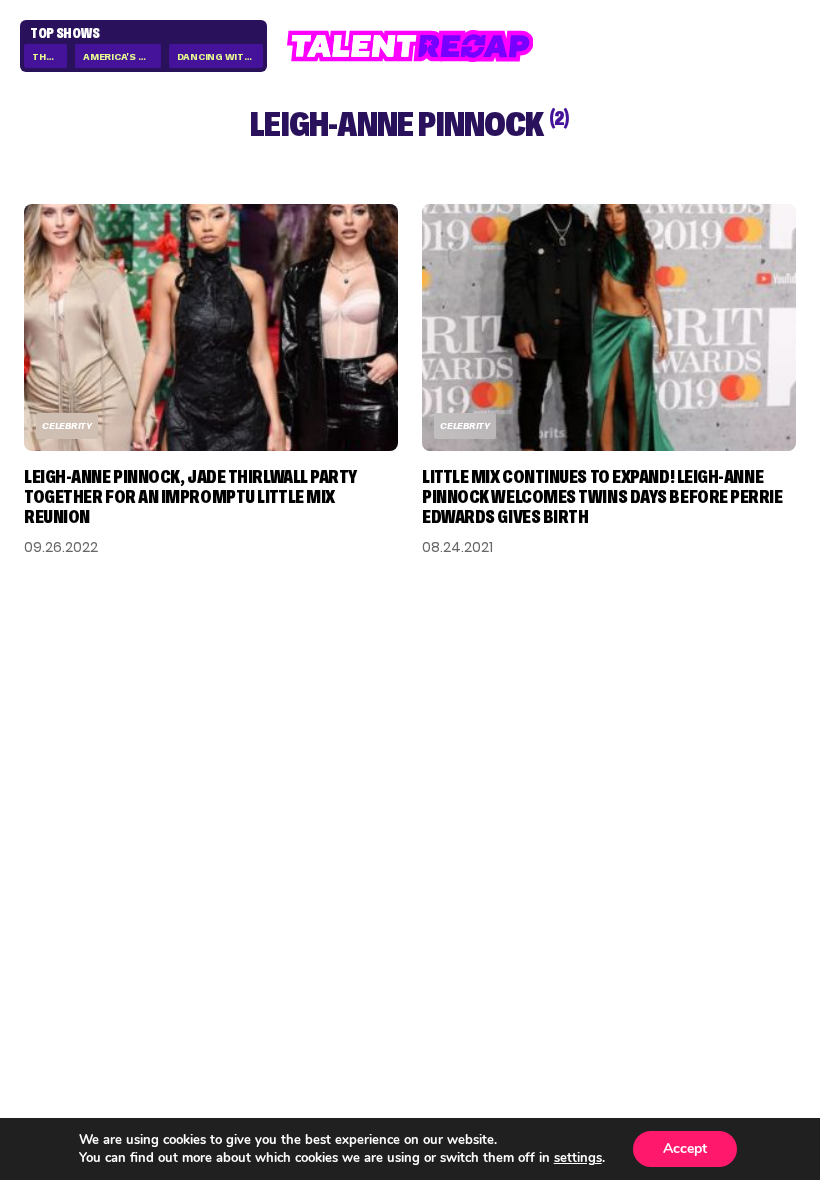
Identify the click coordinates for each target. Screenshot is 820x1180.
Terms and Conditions (698, 972)
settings (578, 1158)
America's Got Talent (121, 56)
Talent (54, 876)
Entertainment (91, 940)
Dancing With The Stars (220, 56)
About (769, 876)
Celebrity (67, 425)
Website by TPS (743, 1022)
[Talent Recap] (410, 46)
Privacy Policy (733, 940)
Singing (57, 908)
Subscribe (345, 811)
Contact (758, 908)
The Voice (49, 56)
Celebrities (74, 972)
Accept (685, 1148)
